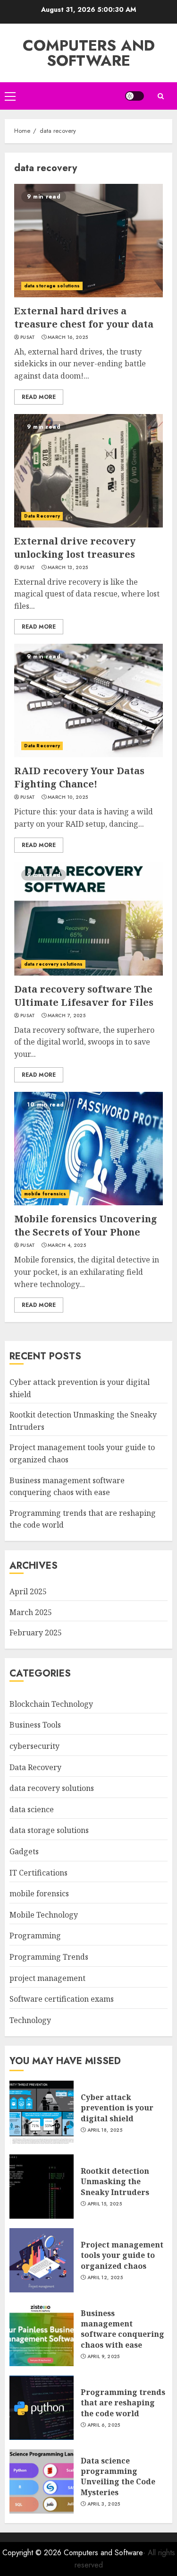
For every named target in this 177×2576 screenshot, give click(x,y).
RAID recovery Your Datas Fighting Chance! (79, 777)
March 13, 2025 (68, 568)
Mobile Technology (44, 1915)
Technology (30, 2020)
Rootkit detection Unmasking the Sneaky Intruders (115, 2182)
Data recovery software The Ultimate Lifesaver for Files (84, 996)
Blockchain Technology (51, 1704)
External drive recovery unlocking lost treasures (75, 548)
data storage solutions (52, 286)
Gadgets (24, 1851)
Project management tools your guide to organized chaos (122, 2255)
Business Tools (35, 1725)
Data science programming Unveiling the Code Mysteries (118, 2477)
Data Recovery (42, 516)
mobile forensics (45, 1194)
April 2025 (28, 1591)
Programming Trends (49, 1957)
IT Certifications (38, 1873)
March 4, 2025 (67, 1245)
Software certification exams (62, 1999)
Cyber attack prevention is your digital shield (117, 2108)
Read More (39, 397)
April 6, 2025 (104, 2425)
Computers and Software (89, 53)
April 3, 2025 (104, 2504)
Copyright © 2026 (33, 2553)
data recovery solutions (53, 964)
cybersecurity (34, 1746)
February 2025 (36, 1633)
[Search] (160, 96)
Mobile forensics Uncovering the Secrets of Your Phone (86, 1225)
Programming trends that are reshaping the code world (123, 2403)
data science (32, 1809)
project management (47, 1978)
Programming (35, 1936)
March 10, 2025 (68, 797)
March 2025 (31, 1612)
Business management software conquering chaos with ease (122, 2329)
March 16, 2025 (68, 337)
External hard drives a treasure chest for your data (84, 317)
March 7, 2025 (67, 1016)
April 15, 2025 (105, 2204)
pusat (28, 337)
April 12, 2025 (105, 2278)
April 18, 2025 (105, 2130)
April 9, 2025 (104, 2357)
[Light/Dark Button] (135, 96)
